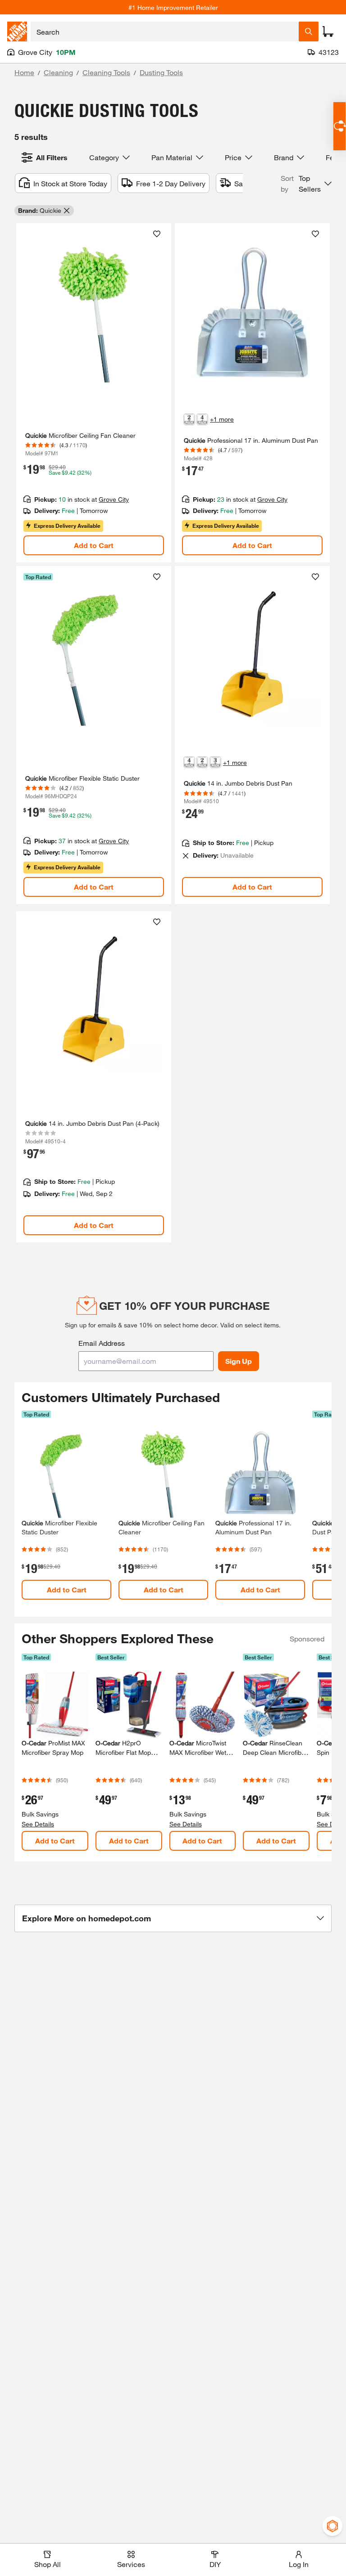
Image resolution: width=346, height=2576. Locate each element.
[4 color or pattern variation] (202, 419)
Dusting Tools (161, 72)
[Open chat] (339, 126)
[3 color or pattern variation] (215, 762)
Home (24, 72)
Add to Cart (94, 545)
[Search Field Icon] (309, 31)
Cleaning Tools (106, 72)
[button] (306, 184)
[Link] (94, 393)
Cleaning (58, 72)
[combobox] (165, 31)
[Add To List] (157, 234)
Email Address (102, 1343)
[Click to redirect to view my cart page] (328, 31)
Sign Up (239, 1361)
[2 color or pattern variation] (189, 419)
